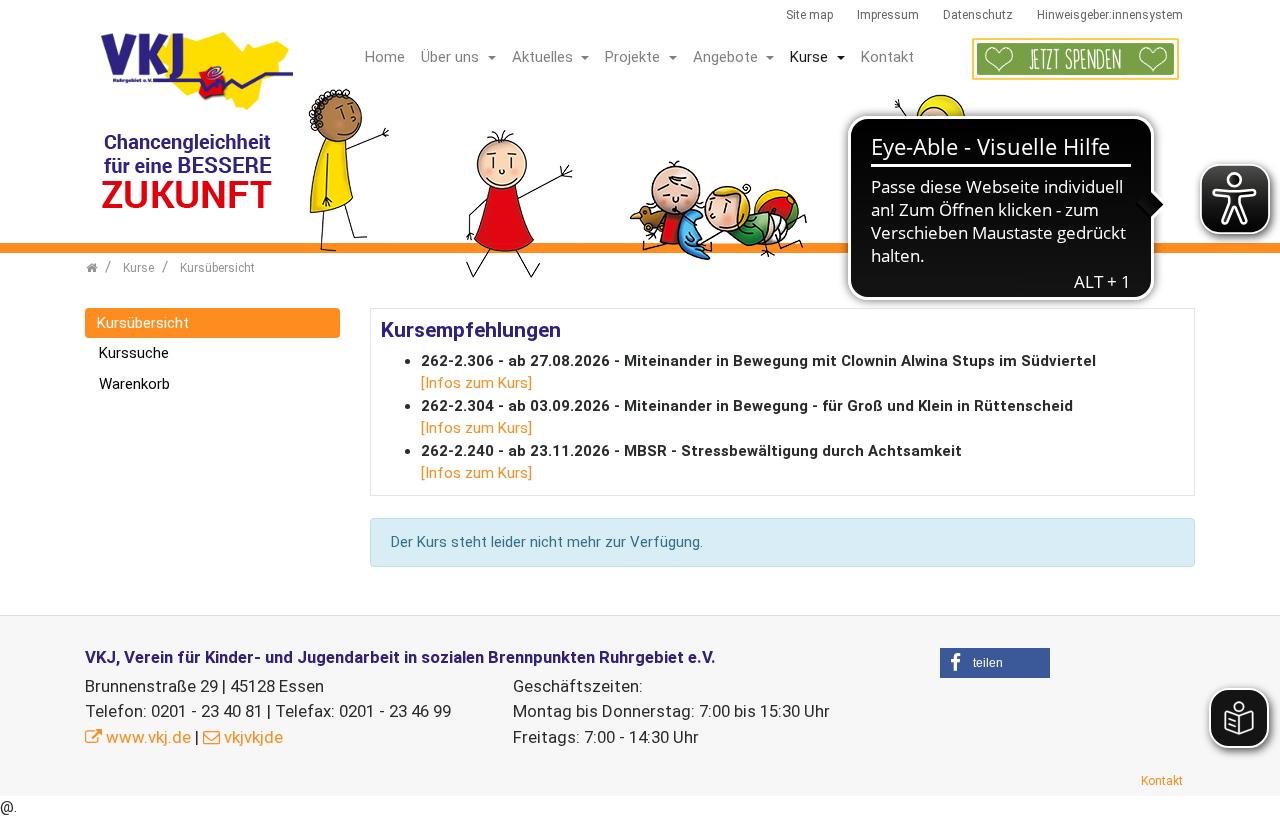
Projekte (634, 57)
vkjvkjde (253, 737)
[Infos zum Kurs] (476, 383)
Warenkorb (134, 384)
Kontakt (887, 57)
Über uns (452, 57)
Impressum (888, 15)
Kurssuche (134, 353)
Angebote (727, 57)
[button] (995, 663)
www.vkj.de (148, 737)
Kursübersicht (143, 323)
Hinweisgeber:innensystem (1110, 15)
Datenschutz (978, 15)
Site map (809, 15)
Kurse (811, 57)
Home (385, 57)
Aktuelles (544, 57)
